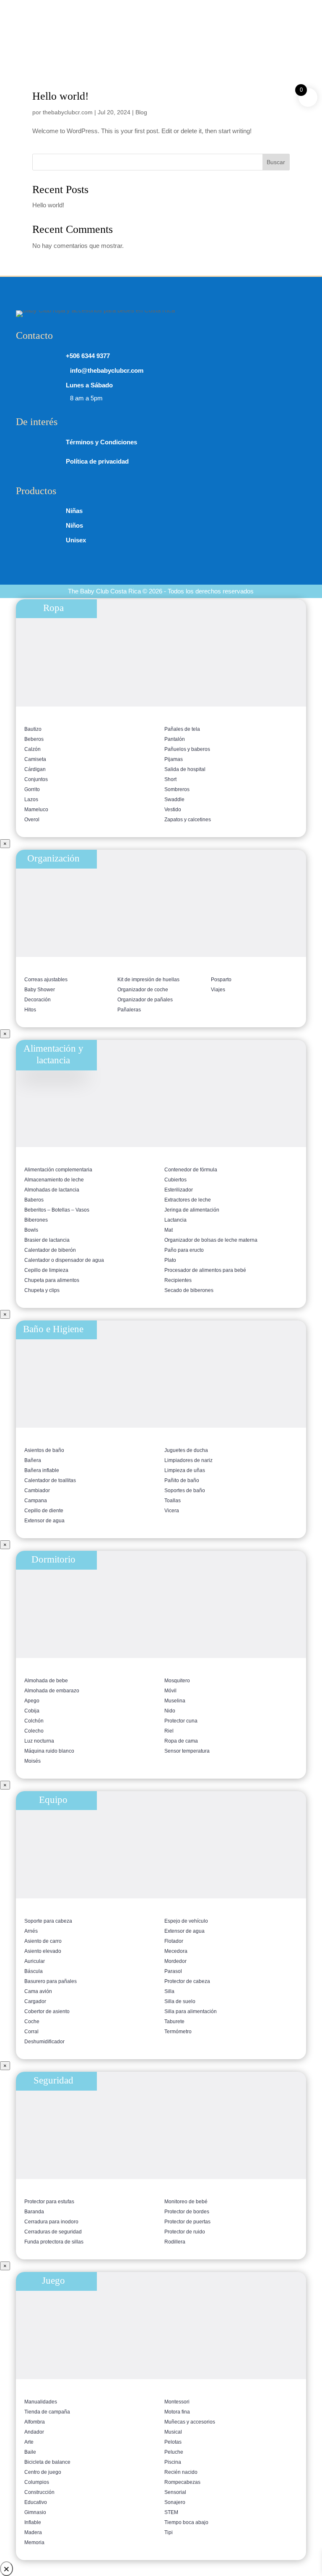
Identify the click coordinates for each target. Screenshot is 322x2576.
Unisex (76, 540)
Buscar (276, 162)
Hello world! (61, 96)
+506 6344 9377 (62, 7)
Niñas (74, 511)
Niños (74, 525)
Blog (141, 112)
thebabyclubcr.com (68, 112)
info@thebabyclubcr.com (230, 7)
